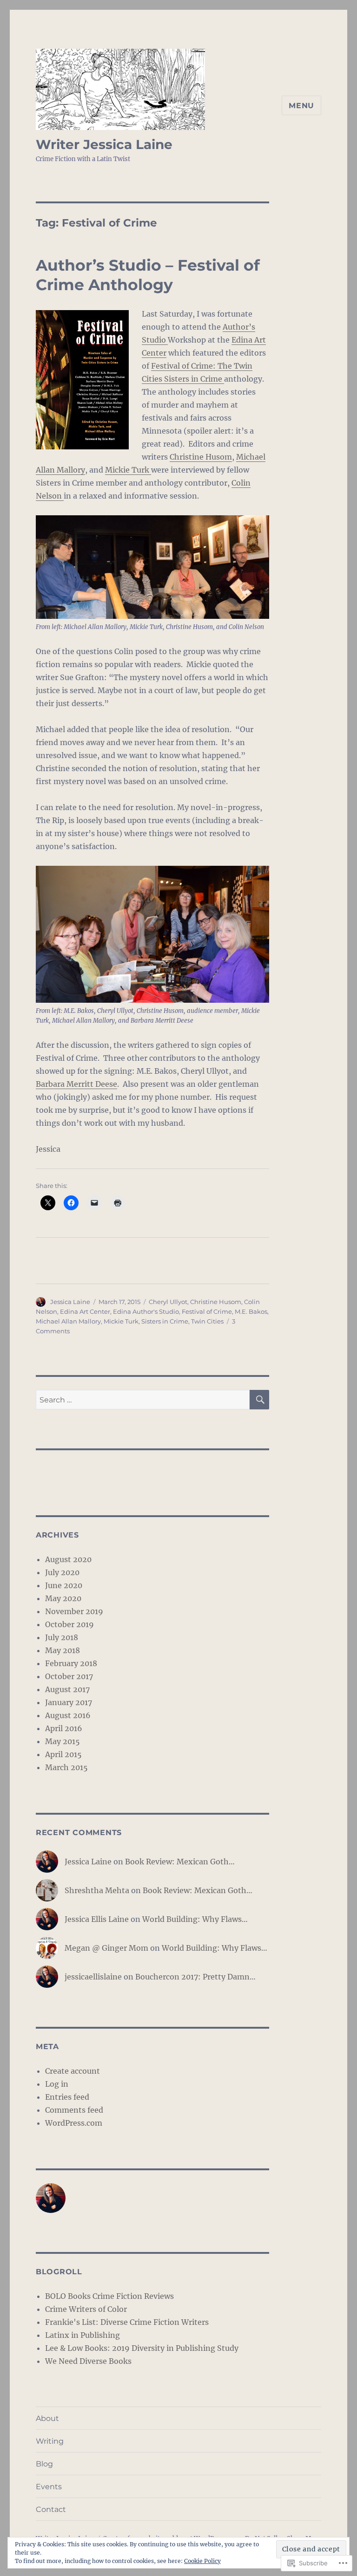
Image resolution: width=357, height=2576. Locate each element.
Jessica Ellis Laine (97, 1919)
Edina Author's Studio (146, 1311)
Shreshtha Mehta (97, 1890)
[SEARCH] (259, 1400)
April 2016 (64, 1728)
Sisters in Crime (165, 1321)
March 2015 (66, 1767)
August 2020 (68, 1559)
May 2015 (63, 1741)
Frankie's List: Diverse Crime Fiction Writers (127, 2322)
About (47, 2418)
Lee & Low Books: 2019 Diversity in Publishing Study (142, 2348)
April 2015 (63, 1754)
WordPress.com (74, 2123)
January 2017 (69, 1702)
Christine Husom (201, 457)
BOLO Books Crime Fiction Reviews (109, 2296)
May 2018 (63, 1650)
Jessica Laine (70, 1302)
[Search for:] (143, 1400)
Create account (73, 2071)
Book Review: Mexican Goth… (180, 1862)
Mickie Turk (128, 470)
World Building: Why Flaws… (195, 1919)
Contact (51, 2509)
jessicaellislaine (93, 1977)
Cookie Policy (202, 2561)
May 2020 (63, 1598)
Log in (57, 2084)
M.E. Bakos (251, 1311)
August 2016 (68, 1715)
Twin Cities (207, 1321)
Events (49, 2487)
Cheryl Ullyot (168, 1302)
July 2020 (62, 1572)
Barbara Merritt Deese (76, 1084)
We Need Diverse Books (88, 2361)
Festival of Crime (207, 1311)
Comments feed (74, 2110)
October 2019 (69, 1624)
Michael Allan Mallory (68, 1321)
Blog (44, 2464)
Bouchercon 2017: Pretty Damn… (195, 1977)
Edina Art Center (85, 1311)
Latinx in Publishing (83, 2335)
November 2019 (74, 1611)
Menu (301, 106)
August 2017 (67, 1689)
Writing (50, 2441)
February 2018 (71, 1663)
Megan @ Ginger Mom (106, 1948)
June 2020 (64, 1585)
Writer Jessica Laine (104, 144)
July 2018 (62, 1637)
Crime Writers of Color (86, 2309)
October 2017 (69, 1676)
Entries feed (67, 2097)
